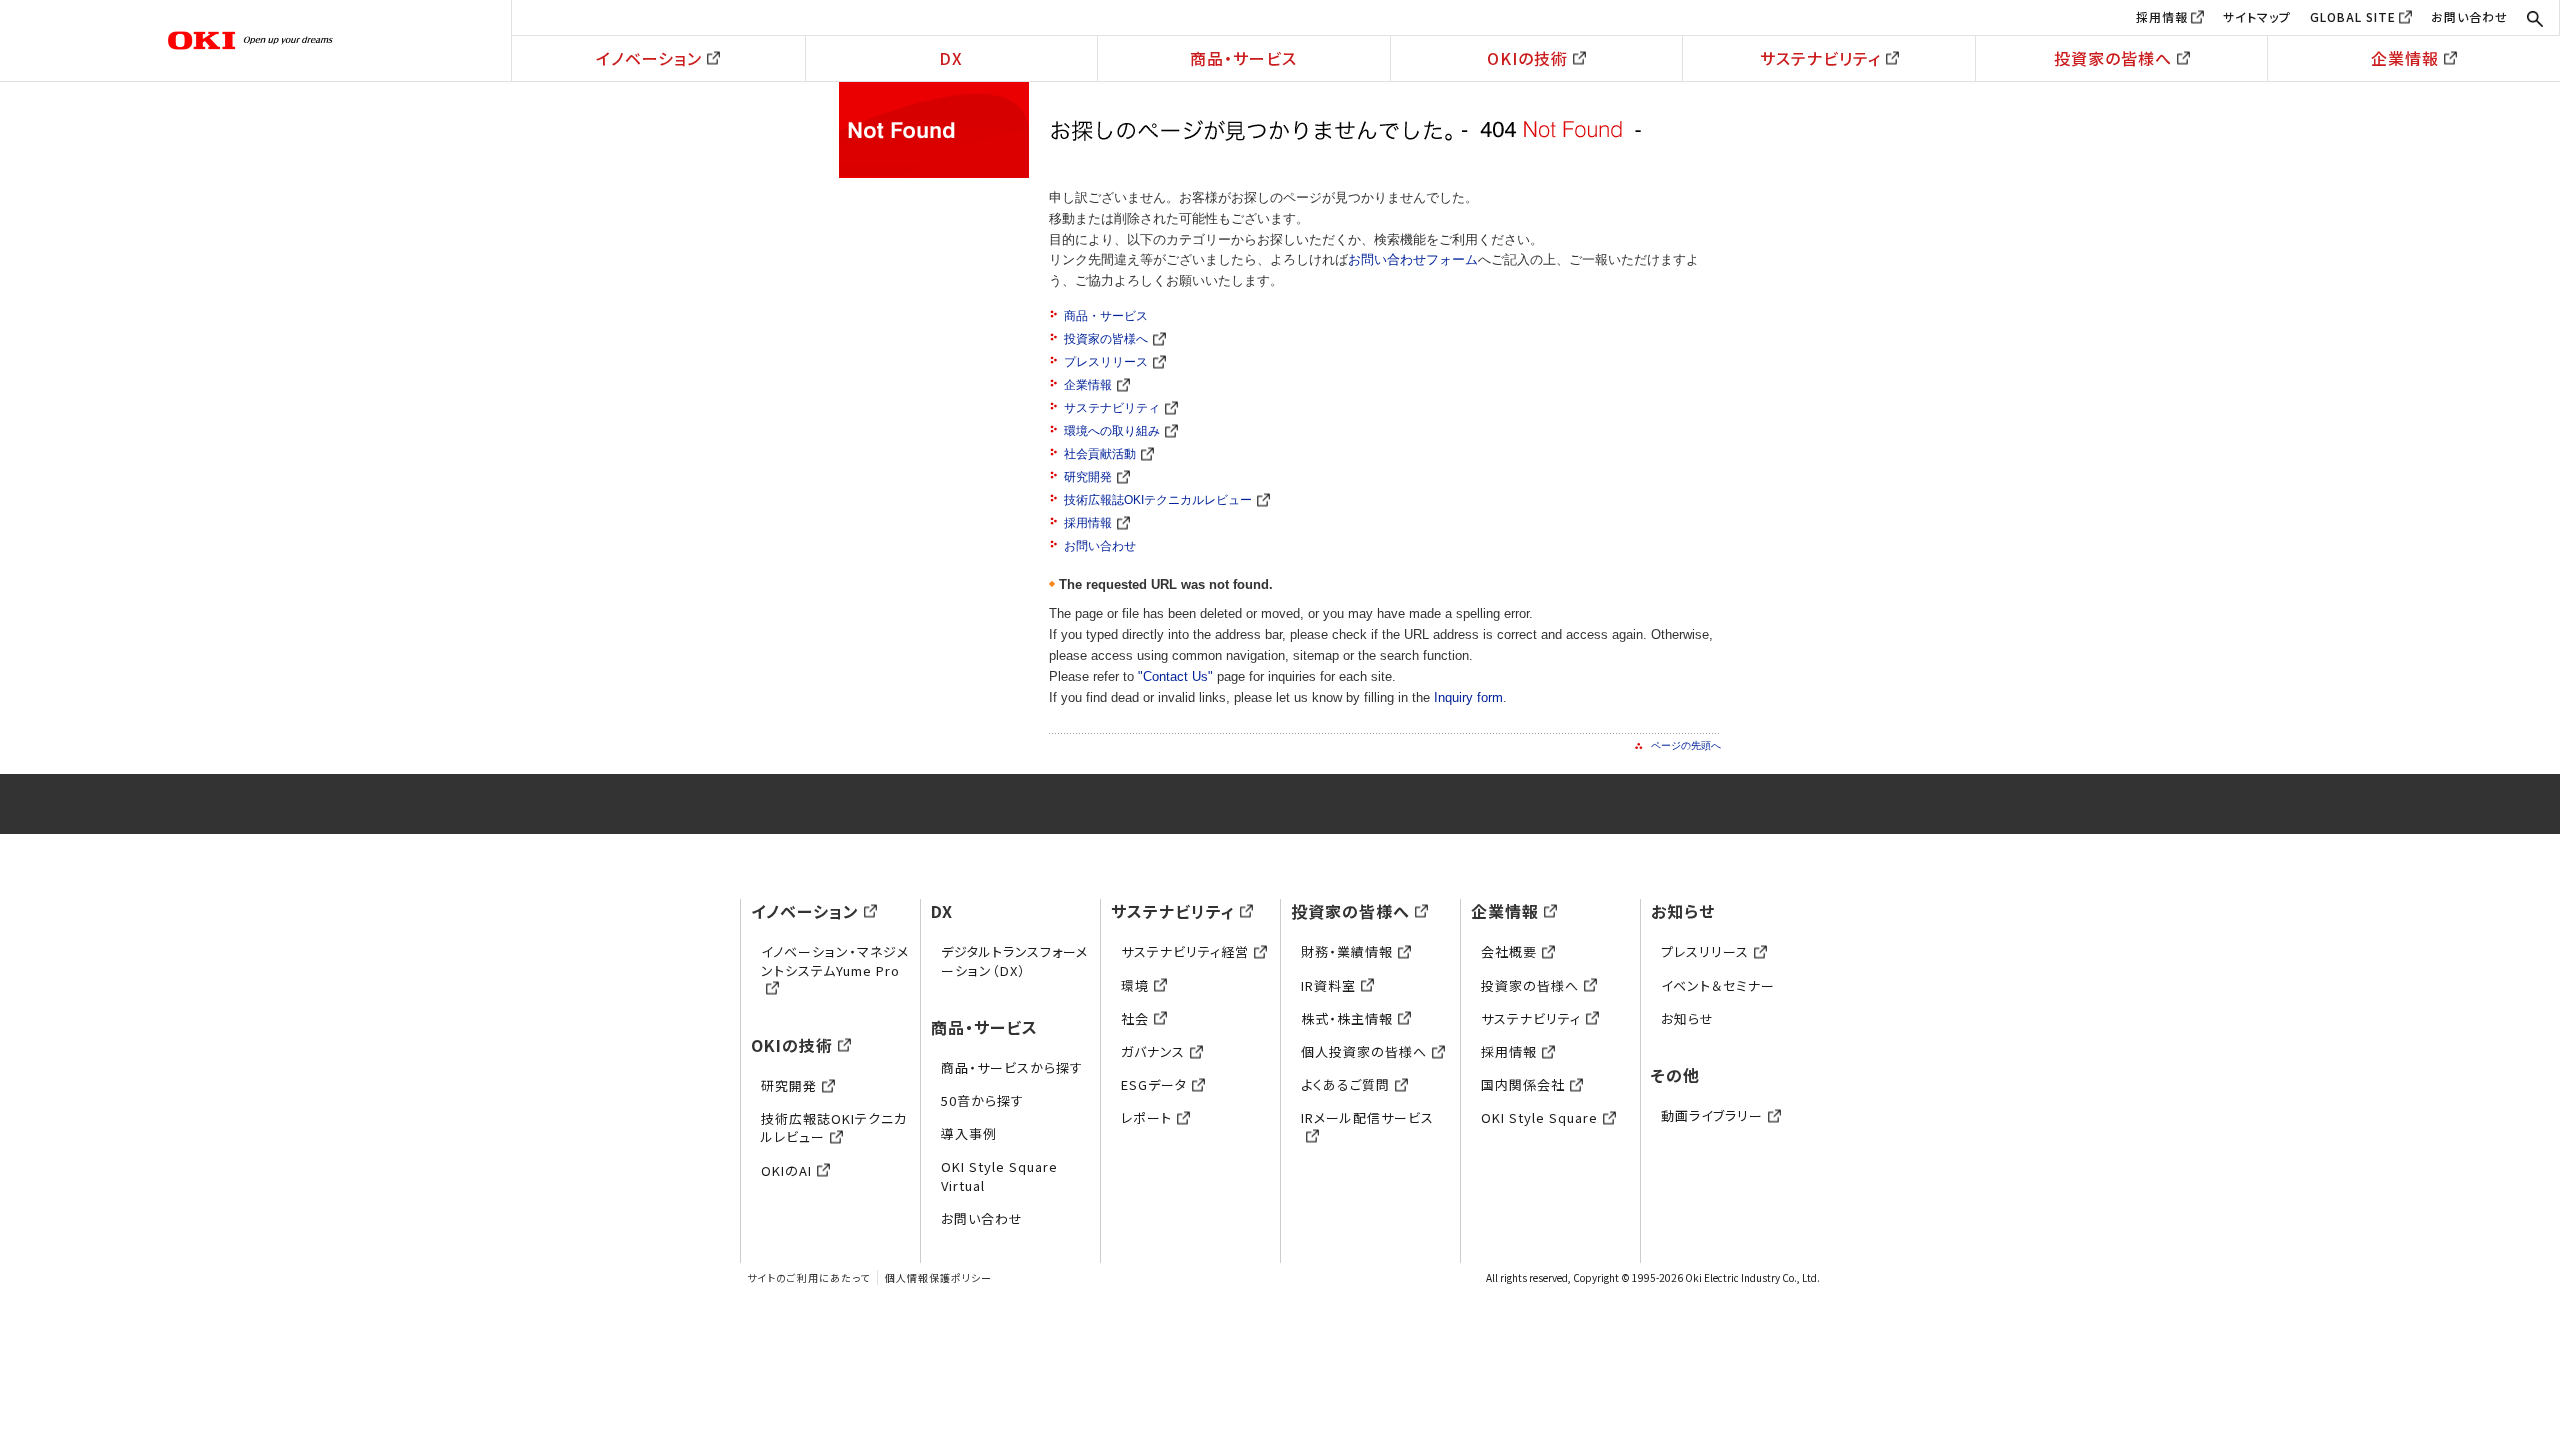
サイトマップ (2257, 16)
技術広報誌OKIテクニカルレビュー (1158, 500)
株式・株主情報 (1347, 1018)
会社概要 (1509, 951)
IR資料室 (1328, 985)
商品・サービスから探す (1012, 1067)
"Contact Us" (1175, 676)
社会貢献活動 (1100, 454)
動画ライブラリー (1712, 1115)
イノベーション (649, 58)
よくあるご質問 (1345, 1084)
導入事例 (969, 1133)
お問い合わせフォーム (1413, 259)
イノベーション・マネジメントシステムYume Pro (835, 960)
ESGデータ (1154, 1084)
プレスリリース (1106, 362)
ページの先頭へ (1686, 745)
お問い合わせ (2469, 16)
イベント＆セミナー (1718, 985)
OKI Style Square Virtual (999, 1175)
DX (951, 58)
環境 (1135, 985)
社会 (1135, 1018)
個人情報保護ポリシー (938, 1277)
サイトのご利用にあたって (808, 1277)
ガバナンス (1153, 1051)
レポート (1146, 1117)
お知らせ (1683, 911)
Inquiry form (1468, 697)
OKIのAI (786, 1170)
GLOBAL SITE (2353, 16)
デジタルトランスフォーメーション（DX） (1014, 960)
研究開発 (1088, 477)
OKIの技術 (1527, 58)
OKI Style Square (1539, 1117)
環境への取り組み (1112, 431)
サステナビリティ (1820, 58)
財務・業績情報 (1347, 951)
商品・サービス (1243, 58)
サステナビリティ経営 (1185, 951)
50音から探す (982, 1100)
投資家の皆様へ (2113, 58)
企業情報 (2405, 58)
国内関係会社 (1523, 1084)
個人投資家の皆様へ (1364, 1051)
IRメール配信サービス (1367, 1117)
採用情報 (2162, 16)
